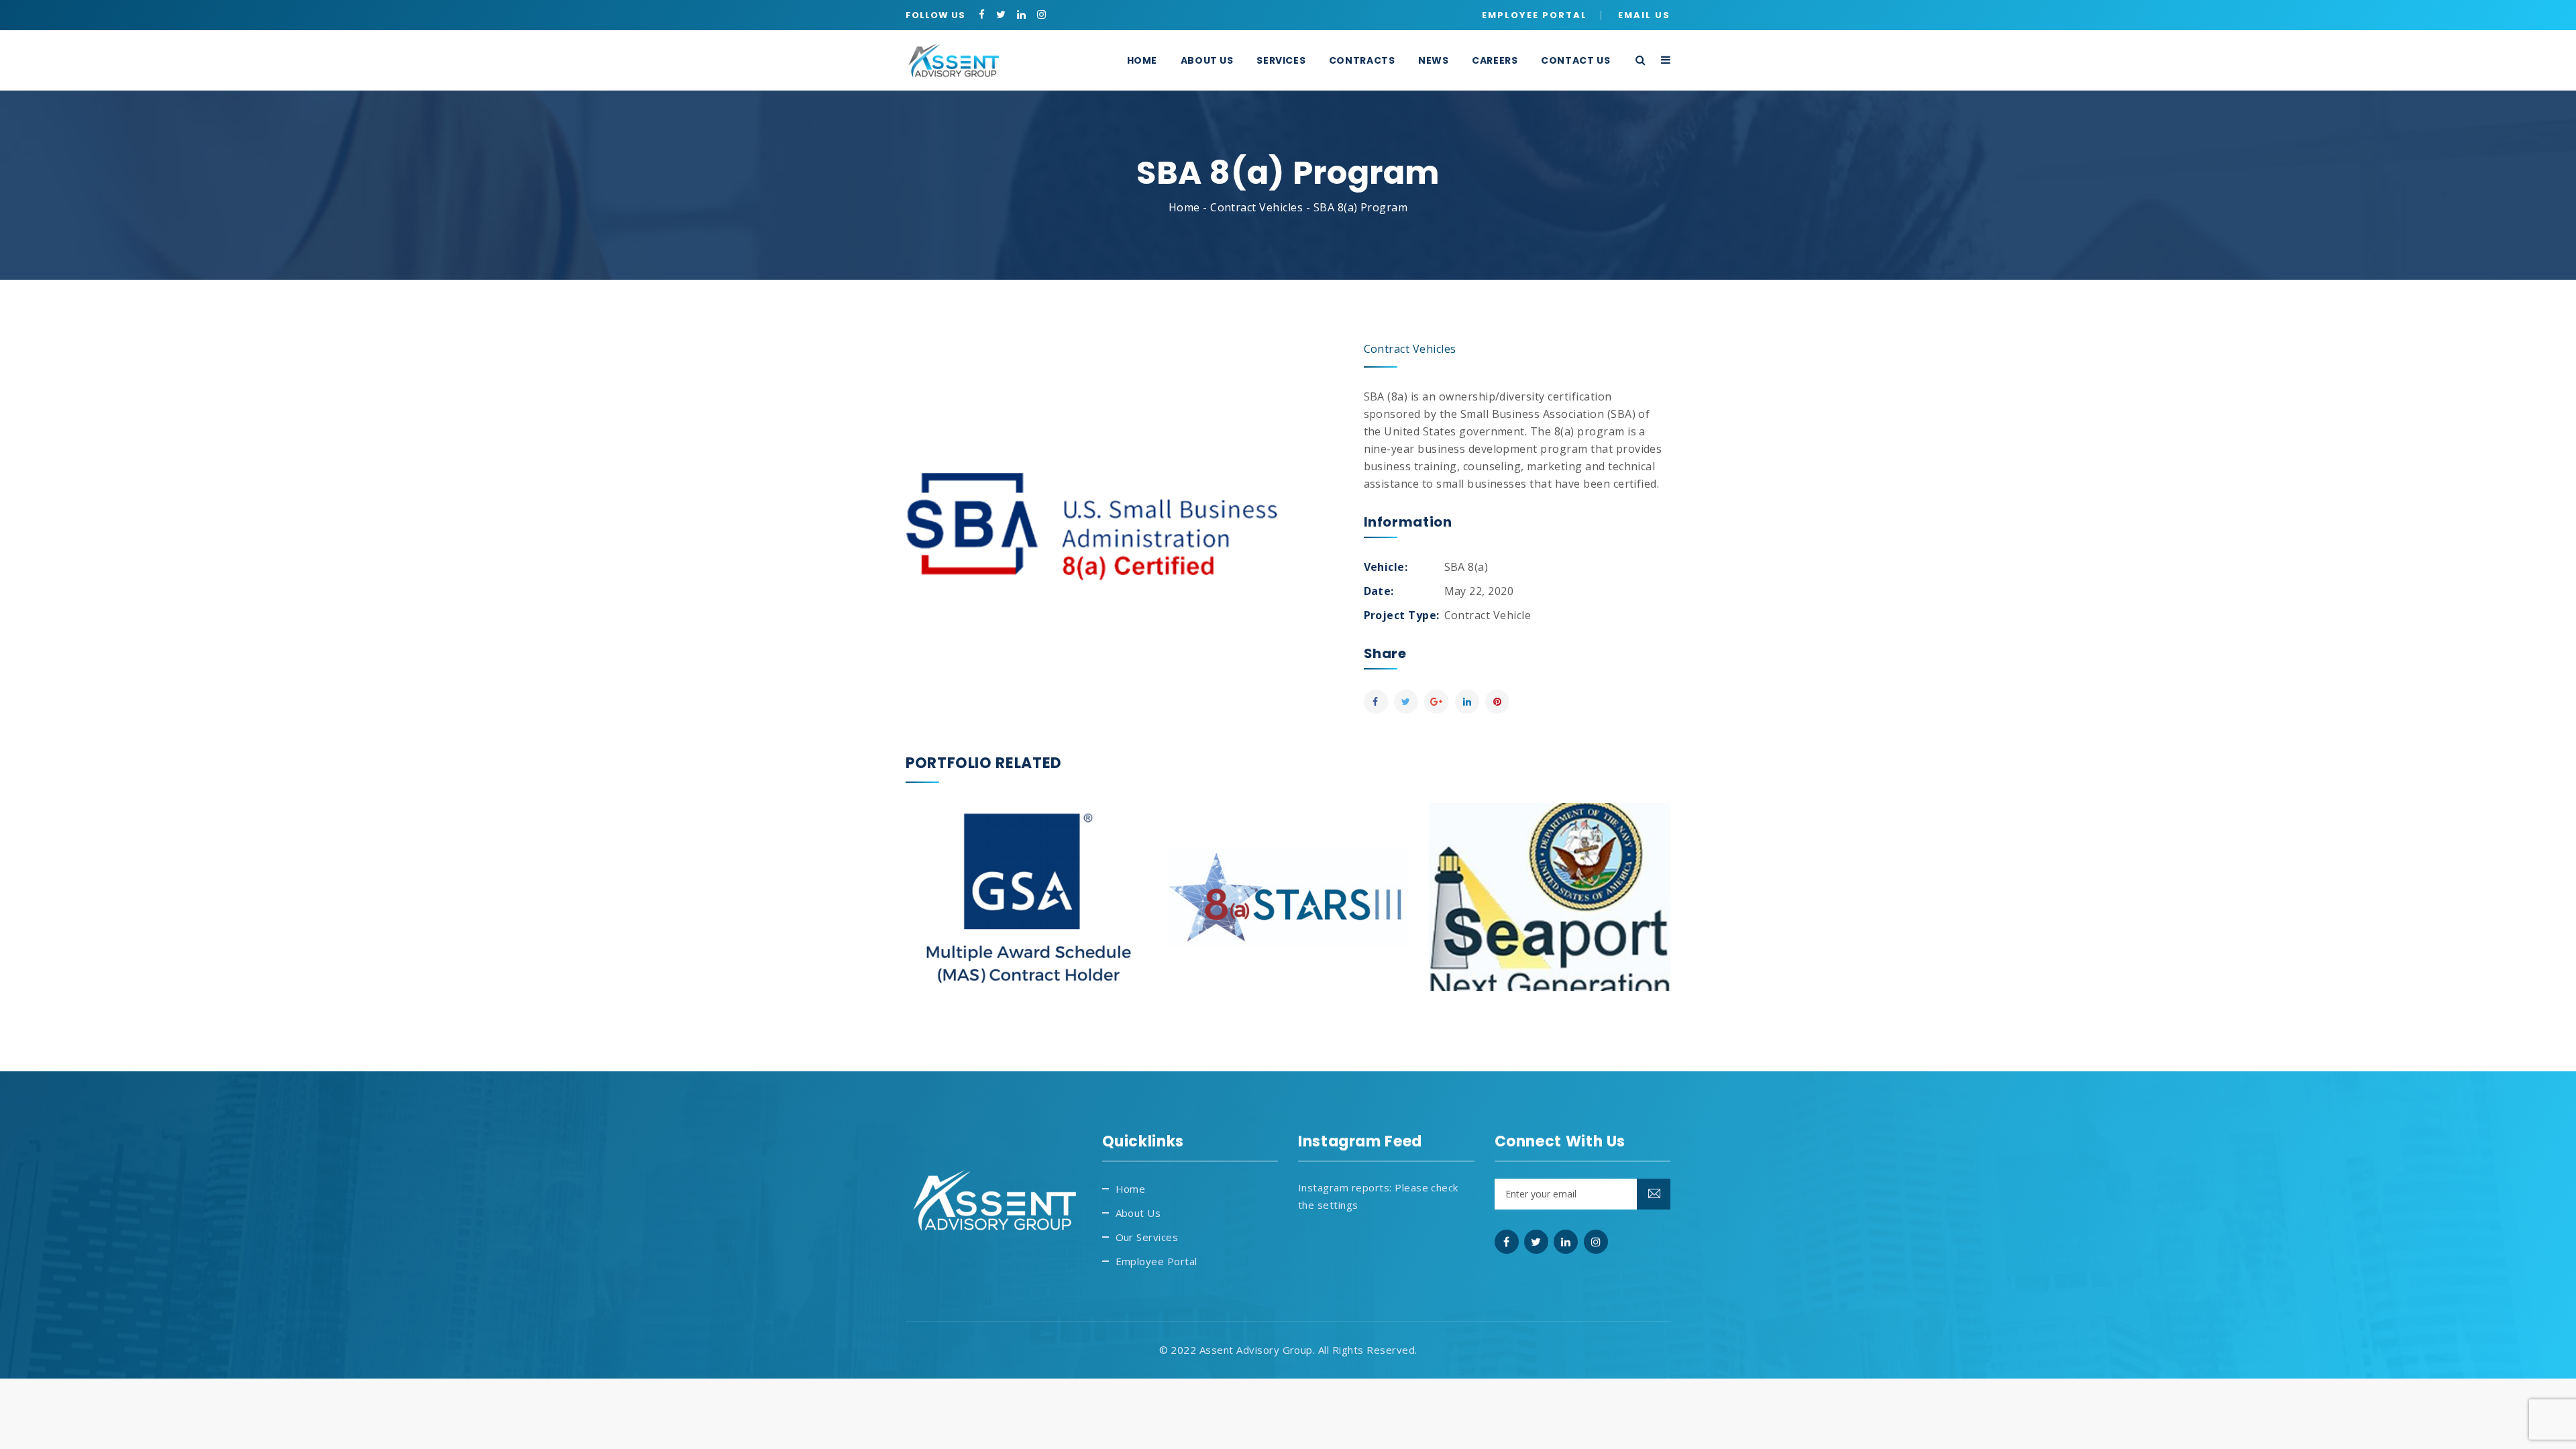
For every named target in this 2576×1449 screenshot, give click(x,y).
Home (1184, 207)
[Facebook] (1376, 702)
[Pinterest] (1497, 702)
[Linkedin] (1467, 702)
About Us (1138, 1213)
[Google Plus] (1436, 702)
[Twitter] (1406, 702)
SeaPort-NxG (1550, 868)
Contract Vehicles (1256, 207)
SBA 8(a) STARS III (1288, 868)
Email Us (1644, 15)
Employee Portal (1535, 15)
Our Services (1147, 1237)
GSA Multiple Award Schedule (1026, 868)
